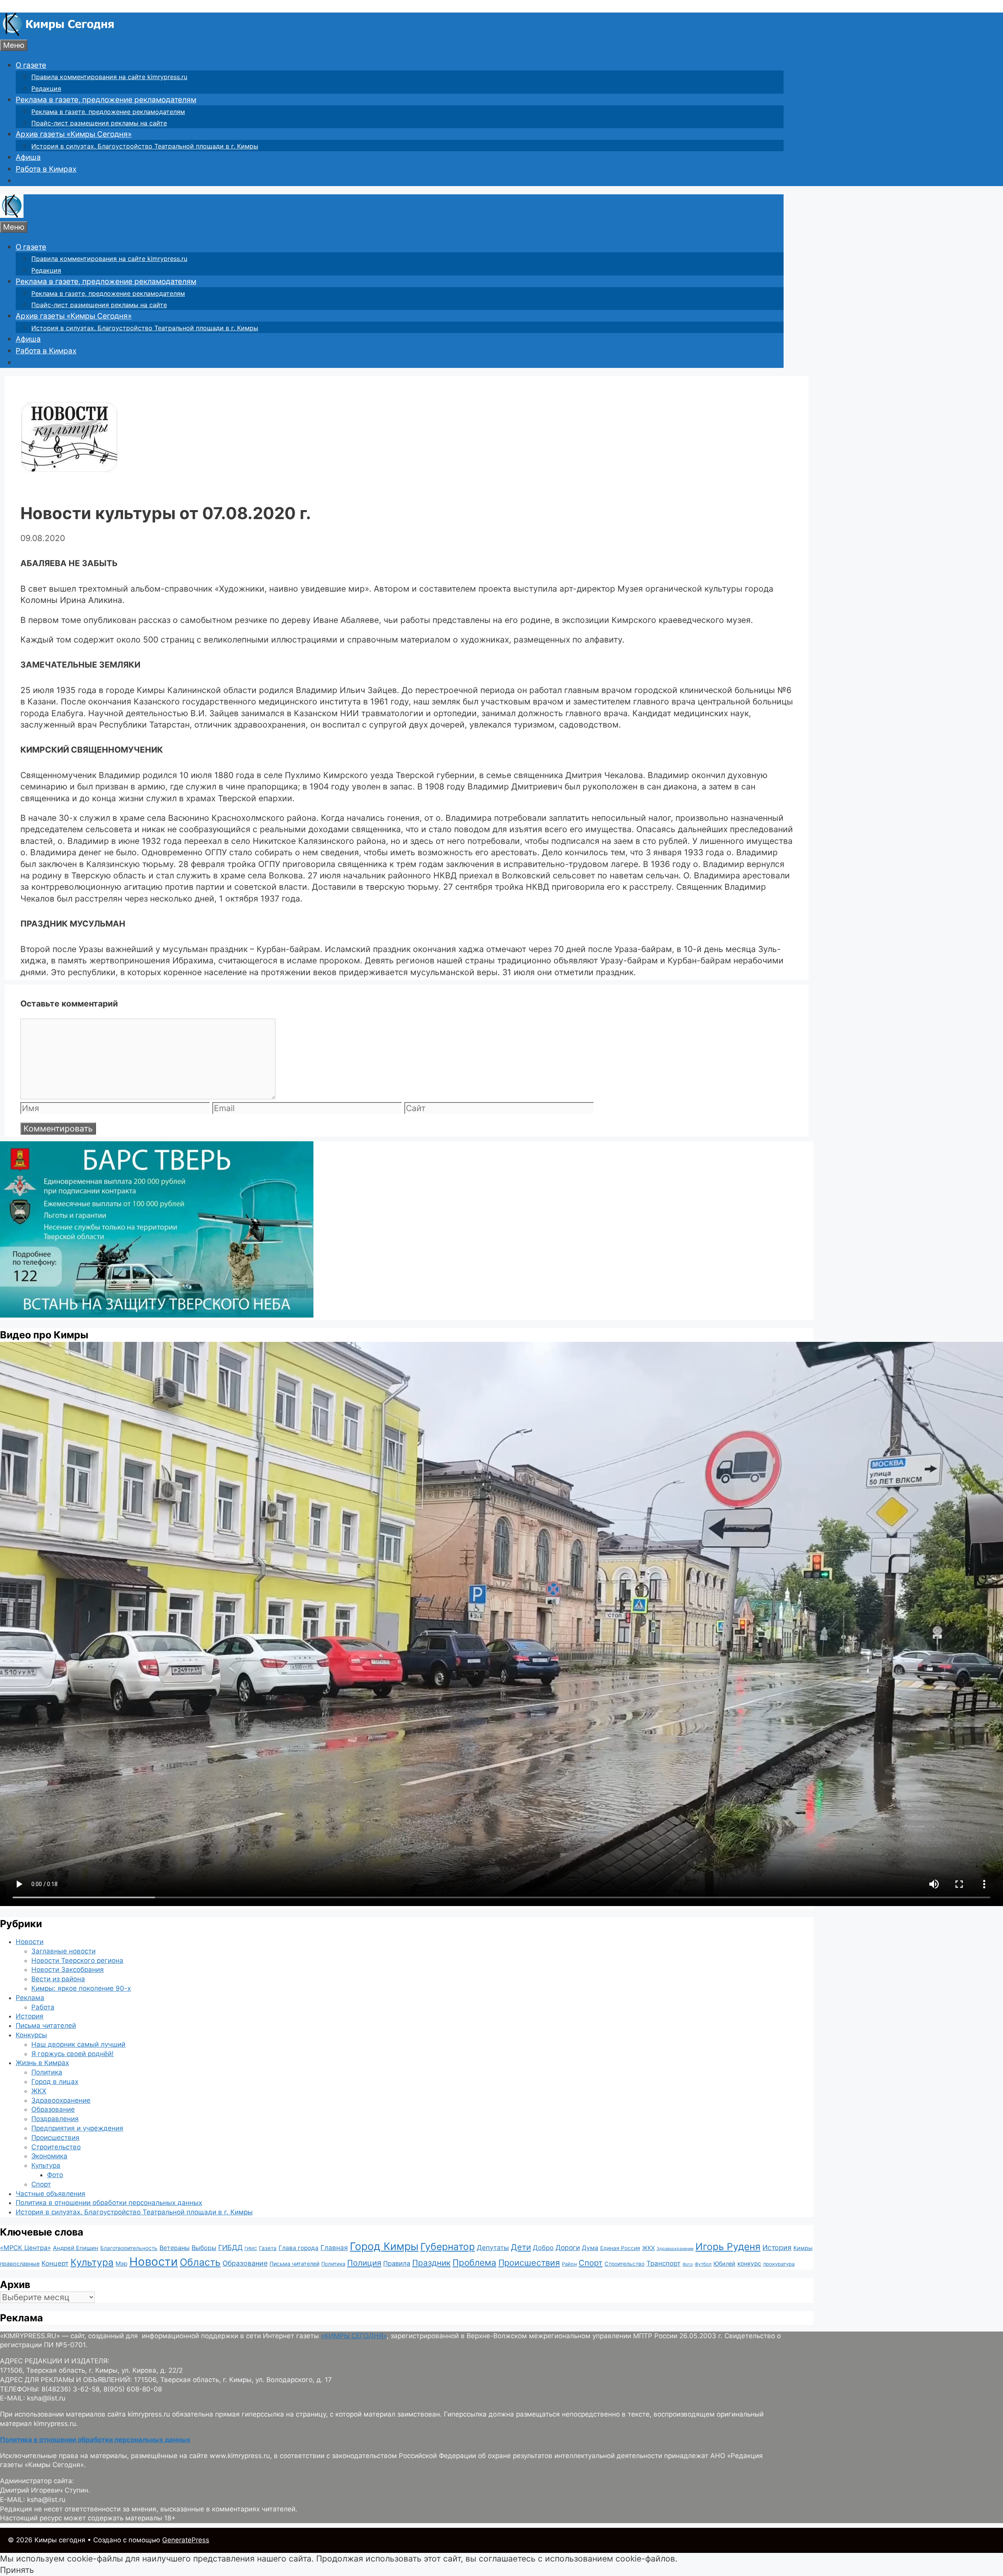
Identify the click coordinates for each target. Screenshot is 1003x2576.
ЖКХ (39, 2091)
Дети (521, 2247)
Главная (334, 2247)
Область (200, 2262)
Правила (397, 2263)
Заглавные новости (63, 1951)
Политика (47, 2072)
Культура (46, 2165)
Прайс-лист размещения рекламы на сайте (99, 123)
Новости (30, 1942)
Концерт (55, 2263)
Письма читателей (46, 2026)
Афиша (28, 157)
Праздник (431, 2263)
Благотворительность (129, 2248)
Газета (268, 2248)
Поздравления (55, 2119)
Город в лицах (55, 2082)
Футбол (703, 2264)
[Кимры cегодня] (59, 33)
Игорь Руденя (728, 2247)
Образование (53, 2109)
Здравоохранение (61, 2100)
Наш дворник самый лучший (78, 2044)
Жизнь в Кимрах (42, 2063)
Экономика (49, 2156)
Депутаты (493, 2247)
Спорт (41, 2184)
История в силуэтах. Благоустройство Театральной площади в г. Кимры (145, 146)
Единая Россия (620, 2248)
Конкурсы (31, 2035)
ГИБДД (230, 2247)
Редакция (46, 89)
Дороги (568, 2247)
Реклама (30, 1998)
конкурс (749, 2264)
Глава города (299, 2248)
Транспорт (664, 2263)
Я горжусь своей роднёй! (72, 2054)
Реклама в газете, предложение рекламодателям (106, 100)
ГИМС (251, 2248)
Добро (543, 2248)
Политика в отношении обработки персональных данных (109, 2203)
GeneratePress (186, 2540)
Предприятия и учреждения (77, 2128)
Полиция (364, 2263)
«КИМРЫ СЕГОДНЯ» (354, 2336)
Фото (55, 2175)
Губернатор (448, 2247)
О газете (31, 65)
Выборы (204, 2248)
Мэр (121, 2264)
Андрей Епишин (76, 2248)
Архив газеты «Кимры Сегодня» (74, 134)
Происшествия (55, 2138)
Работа (43, 2007)
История (30, 2016)
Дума (590, 2248)
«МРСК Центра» (25, 2248)
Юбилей (724, 2264)
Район (569, 2264)
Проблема (474, 2262)
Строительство (56, 2147)
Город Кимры (384, 2246)
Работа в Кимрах (46, 169)
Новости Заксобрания (68, 1970)
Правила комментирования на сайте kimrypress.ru (109, 77)
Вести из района (58, 1979)
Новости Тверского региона (77, 1961)
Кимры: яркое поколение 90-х (81, 1988)
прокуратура (779, 2264)
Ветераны (175, 2248)
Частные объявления (51, 2194)
